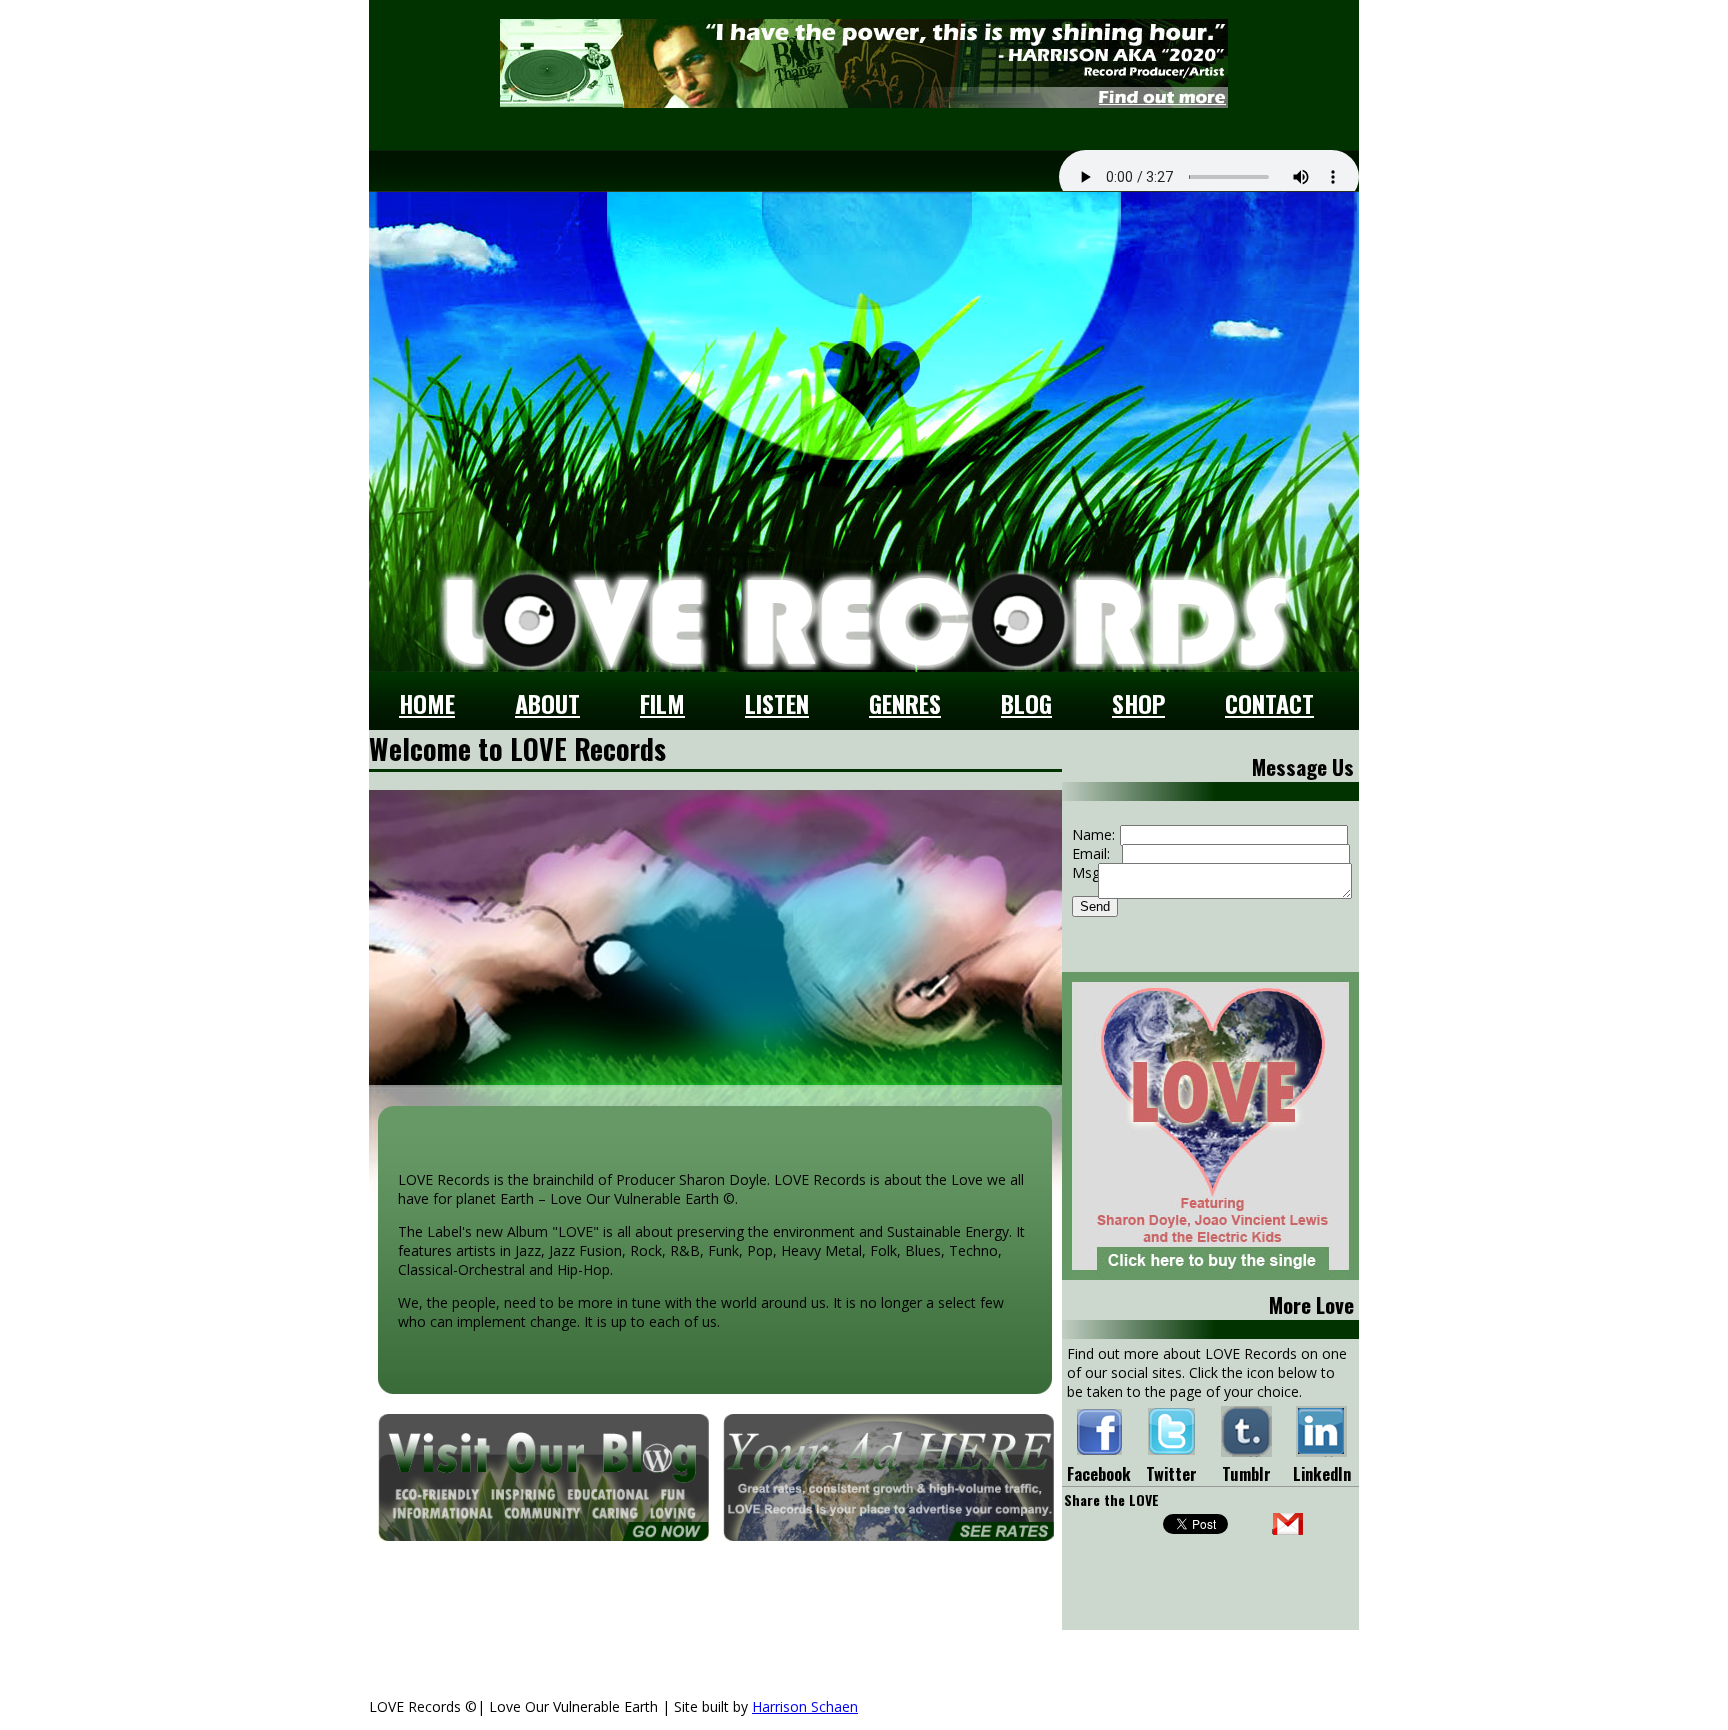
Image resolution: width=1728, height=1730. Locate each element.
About (547, 703)
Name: (1093, 834)
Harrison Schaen (805, 1706)
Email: (1091, 853)
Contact (1269, 703)
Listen (777, 703)
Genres (905, 703)
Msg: (1087, 872)
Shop (1138, 703)
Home (427, 703)
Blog (1026, 703)
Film (662, 703)
